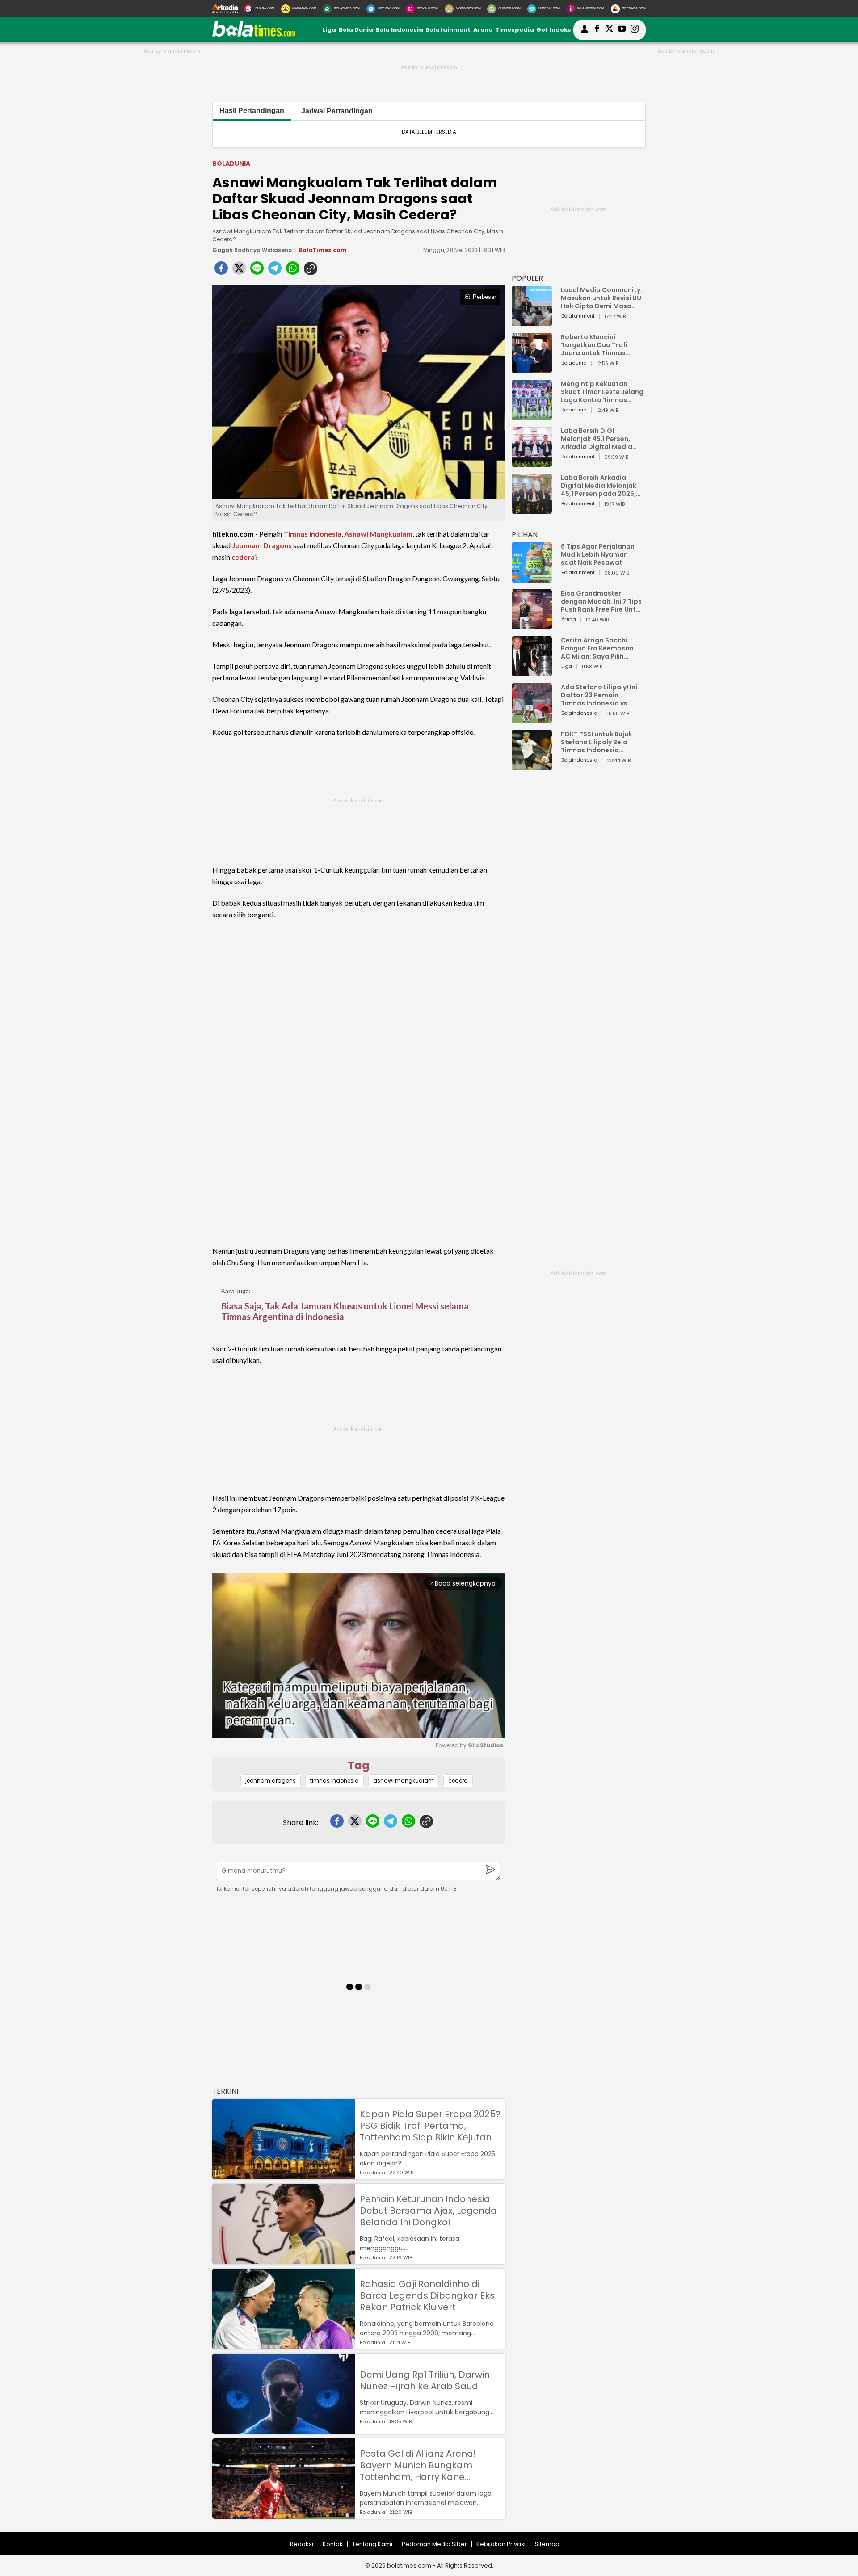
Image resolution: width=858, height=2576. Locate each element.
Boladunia (231, 164)
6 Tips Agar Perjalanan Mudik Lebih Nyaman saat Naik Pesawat (598, 554)
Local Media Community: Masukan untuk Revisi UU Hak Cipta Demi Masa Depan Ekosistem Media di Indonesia (601, 298)
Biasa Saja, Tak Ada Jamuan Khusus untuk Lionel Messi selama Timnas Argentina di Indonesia (345, 1311)
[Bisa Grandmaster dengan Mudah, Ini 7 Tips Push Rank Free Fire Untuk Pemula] (532, 625)
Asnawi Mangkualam (378, 534)
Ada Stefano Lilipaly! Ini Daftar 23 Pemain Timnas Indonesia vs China (599, 695)
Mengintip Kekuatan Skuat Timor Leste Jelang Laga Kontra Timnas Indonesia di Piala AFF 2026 (602, 392)
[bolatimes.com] (254, 35)
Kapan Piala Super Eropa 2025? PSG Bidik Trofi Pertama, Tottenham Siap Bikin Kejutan (430, 2126)
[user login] (585, 33)
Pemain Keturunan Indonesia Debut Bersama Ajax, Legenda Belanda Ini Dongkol (428, 2211)
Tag (359, 1765)
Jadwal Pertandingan (337, 111)
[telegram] (275, 271)
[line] (257, 271)
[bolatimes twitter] (610, 30)
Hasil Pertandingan (252, 111)
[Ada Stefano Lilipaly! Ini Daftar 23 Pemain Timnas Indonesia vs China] (532, 719)
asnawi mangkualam (404, 1781)
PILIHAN (525, 535)
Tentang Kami (372, 2544)
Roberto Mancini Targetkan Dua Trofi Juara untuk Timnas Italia (594, 345)
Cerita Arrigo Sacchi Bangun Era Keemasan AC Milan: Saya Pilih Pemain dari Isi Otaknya (600, 648)
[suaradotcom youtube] (622, 30)
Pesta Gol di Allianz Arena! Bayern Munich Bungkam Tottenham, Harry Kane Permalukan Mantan (418, 2465)
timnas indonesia (334, 1781)
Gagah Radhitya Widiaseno (252, 250)
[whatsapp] (293, 271)
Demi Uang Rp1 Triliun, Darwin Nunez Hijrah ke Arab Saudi (425, 2380)
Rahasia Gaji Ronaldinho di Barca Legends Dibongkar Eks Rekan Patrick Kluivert (427, 2295)
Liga (329, 30)
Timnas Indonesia (312, 534)
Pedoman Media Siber (434, 2544)
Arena (483, 30)
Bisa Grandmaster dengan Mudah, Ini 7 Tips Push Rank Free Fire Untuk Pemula (602, 601)
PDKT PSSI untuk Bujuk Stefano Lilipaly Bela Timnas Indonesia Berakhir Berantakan (596, 742)
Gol (542, 30)
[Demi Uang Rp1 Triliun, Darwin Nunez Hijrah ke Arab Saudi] (284, 2430)
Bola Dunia (356, 30)
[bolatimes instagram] (635, 30)
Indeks (560, 30)
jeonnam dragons (271, 1781)
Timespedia (515, 30)
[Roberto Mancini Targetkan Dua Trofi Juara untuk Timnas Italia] (532, 369)
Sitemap (547, 2544)
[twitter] (239, 271)
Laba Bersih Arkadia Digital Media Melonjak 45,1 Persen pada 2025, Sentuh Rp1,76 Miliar (599, 486)
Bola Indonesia (399, 30)
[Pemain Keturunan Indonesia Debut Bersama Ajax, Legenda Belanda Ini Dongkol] (284, 2260)
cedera (243, 557)
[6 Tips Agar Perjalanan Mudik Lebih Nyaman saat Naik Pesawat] (532, 578)
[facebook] (221, 271)
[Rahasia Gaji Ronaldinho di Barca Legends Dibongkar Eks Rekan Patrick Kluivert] (284, 2345)
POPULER (527, 278)
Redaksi (302, 2544)
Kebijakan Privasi (501, 2544)
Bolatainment (448, 30)
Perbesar (484, 297)
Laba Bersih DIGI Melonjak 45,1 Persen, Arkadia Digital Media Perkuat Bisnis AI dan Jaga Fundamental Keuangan (597, 439)
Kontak (333, 2544)
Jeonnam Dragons (262, 545)
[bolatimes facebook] (597, 30)
